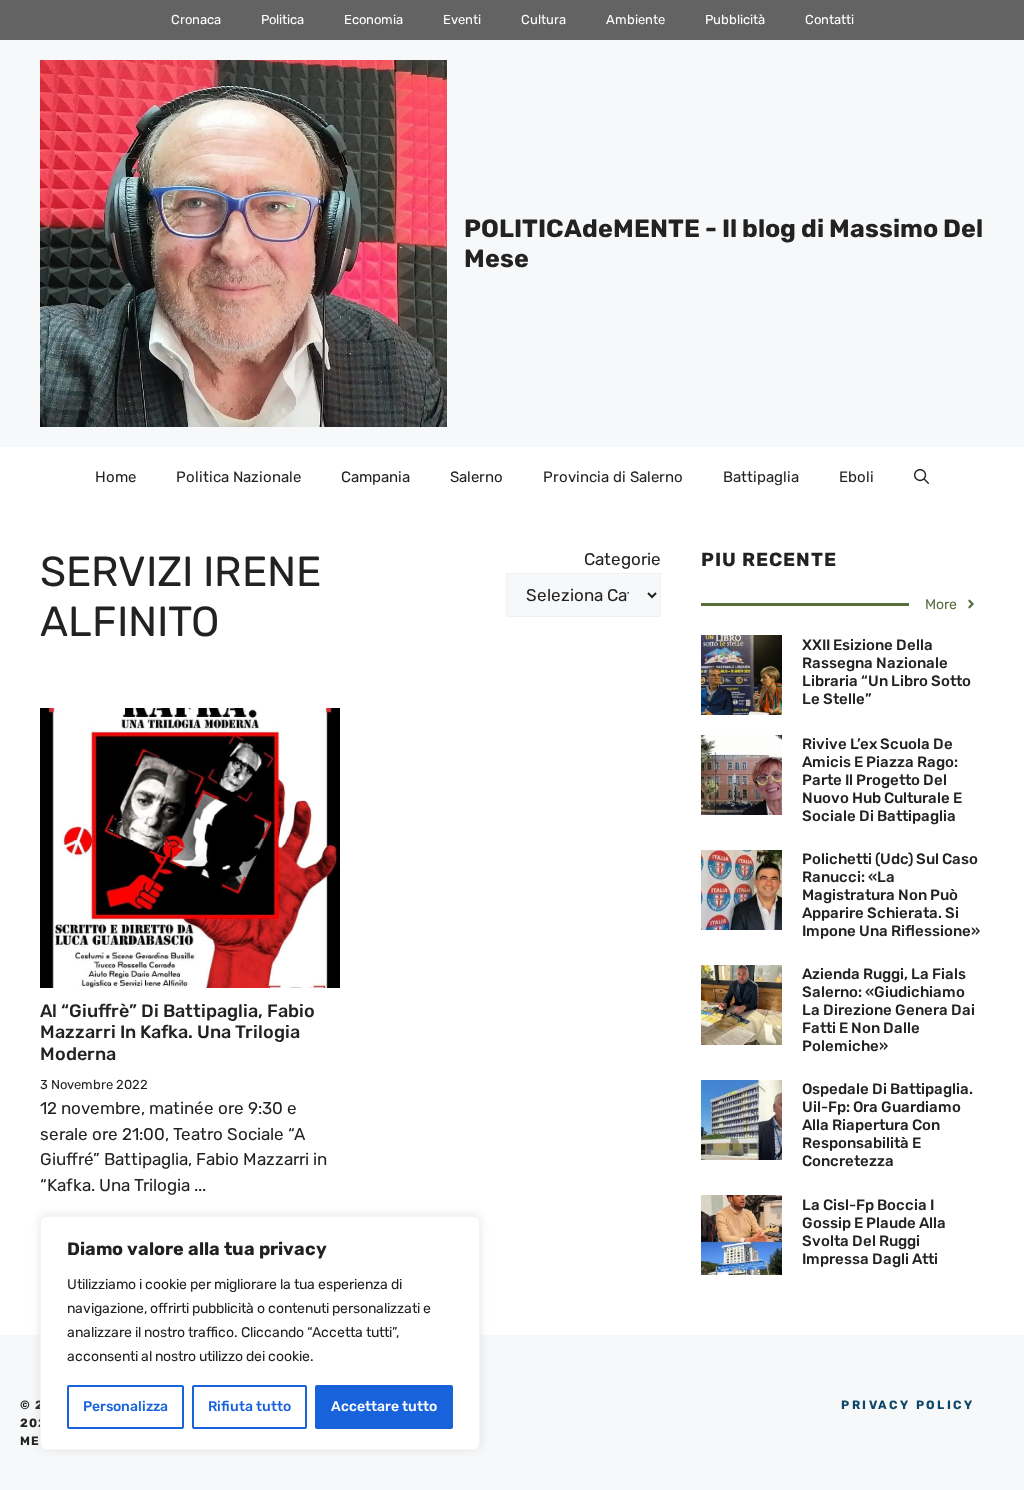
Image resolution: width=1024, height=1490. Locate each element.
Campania (375, 477)
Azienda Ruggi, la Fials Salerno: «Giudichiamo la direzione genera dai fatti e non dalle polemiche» (888, 1010)
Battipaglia (761, 477)
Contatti (829, 19)
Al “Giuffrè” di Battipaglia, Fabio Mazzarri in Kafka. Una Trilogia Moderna (177, 1032)
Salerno (476, 477)
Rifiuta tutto (249, 1406)
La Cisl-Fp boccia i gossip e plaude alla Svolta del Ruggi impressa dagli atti (874, 1232)
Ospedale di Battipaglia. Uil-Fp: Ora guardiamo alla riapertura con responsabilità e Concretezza (887, 1125)
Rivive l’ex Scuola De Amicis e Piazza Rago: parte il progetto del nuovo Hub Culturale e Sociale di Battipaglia (882, 780)
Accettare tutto (384, 1406)
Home (115, 477)
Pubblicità (735, 19)
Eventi (462, 19)
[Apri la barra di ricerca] (921, 477)
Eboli (856, 477)
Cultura (543, 19)
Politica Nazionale (238, 477)
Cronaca (196, 19)
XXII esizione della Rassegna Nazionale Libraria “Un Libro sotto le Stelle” (886, 672)
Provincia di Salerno (613, 477)
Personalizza (125, 1406)
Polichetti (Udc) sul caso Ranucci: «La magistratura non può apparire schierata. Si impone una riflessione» (891, 895)
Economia (373, 19)
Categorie (622, 559)
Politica (282, 19)
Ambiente (635, 19)
